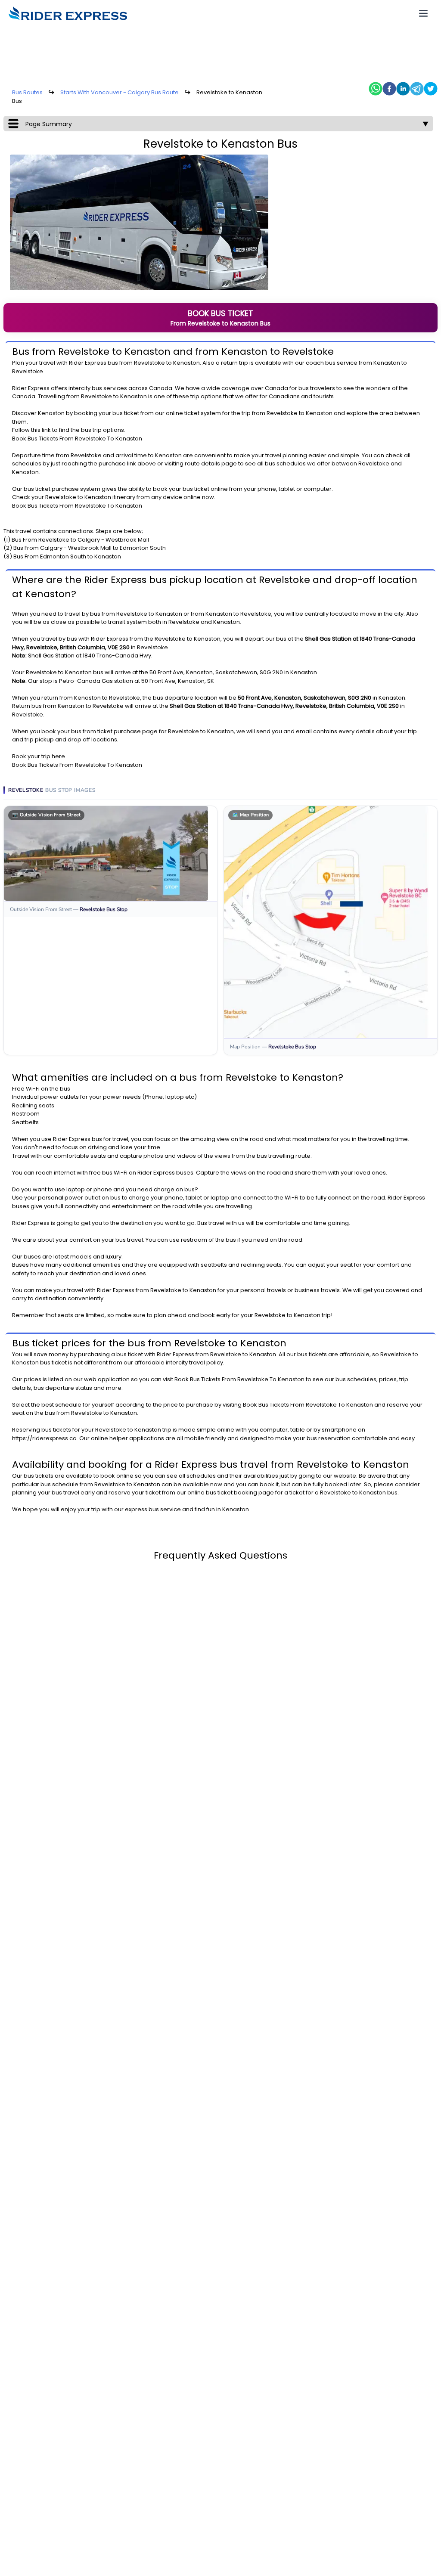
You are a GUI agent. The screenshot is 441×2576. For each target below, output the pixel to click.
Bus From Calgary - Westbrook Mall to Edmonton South (90, 548)
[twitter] (431, 89)
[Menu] (423, 13)
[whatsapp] (376, 89)
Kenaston (186, 363)
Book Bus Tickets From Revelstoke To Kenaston (77, 439)
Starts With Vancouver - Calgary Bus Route (120, 92)
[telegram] (417, 89)
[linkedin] (403, 89)
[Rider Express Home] (68, 13)
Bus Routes (27, 92)
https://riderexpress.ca (44, 1438)
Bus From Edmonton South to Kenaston (67, 556)
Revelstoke (149, 363)
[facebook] (389, 89)
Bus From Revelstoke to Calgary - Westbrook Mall (80, 540)
